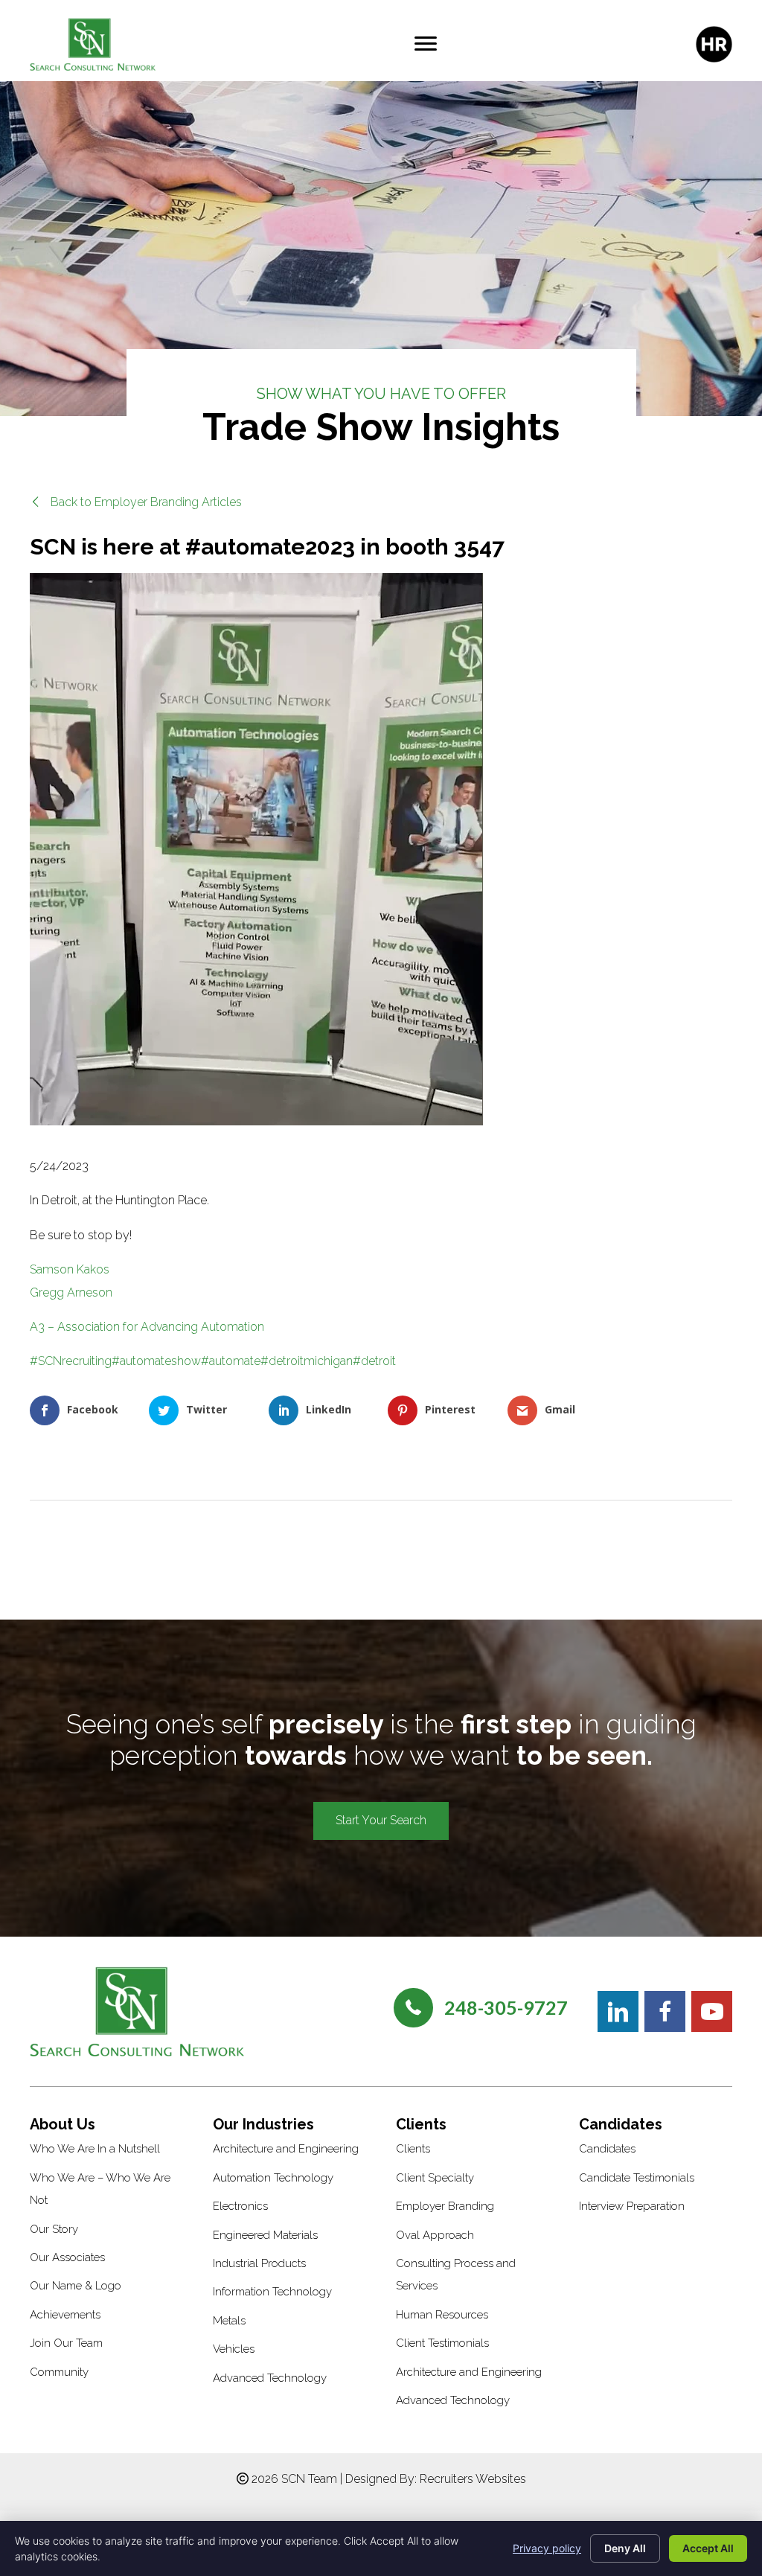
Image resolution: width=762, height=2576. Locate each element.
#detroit (374, 1361)
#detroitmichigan (307, 1361)
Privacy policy (547, 2548)
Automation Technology (273, 2178)
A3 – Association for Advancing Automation (147, 1327)
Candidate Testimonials (637, 2178)
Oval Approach (435, 2235)
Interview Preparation (632, 2206)
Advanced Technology (270, 2378)
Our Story (54, 2229)
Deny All (625, 2548)
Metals (229, 2321)
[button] (136, 502)
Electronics (240, 2206)
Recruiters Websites (473, 2479)
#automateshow (156, 1361)
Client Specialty (435, 2178)
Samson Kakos (70, 1269)
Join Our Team (66, 2343)
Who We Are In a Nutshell (95, 2149)
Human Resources (442, 2315)
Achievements (65, 2315)
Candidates (607, 2149)
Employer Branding (445, 2206)
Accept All (708, 2548)
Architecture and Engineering (286, 2149)
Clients (413, 2149)
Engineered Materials (265, 2235)
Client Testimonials (442, 2343)
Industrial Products (259, 2263)
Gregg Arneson (71, 1292)
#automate (231, 1361)
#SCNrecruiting (71, 1361)
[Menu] (426, 44)
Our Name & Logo (76, 2286)
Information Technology (272, 2292)
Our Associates (67, 2257)
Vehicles (234, 2349)
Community (59, 2372)
